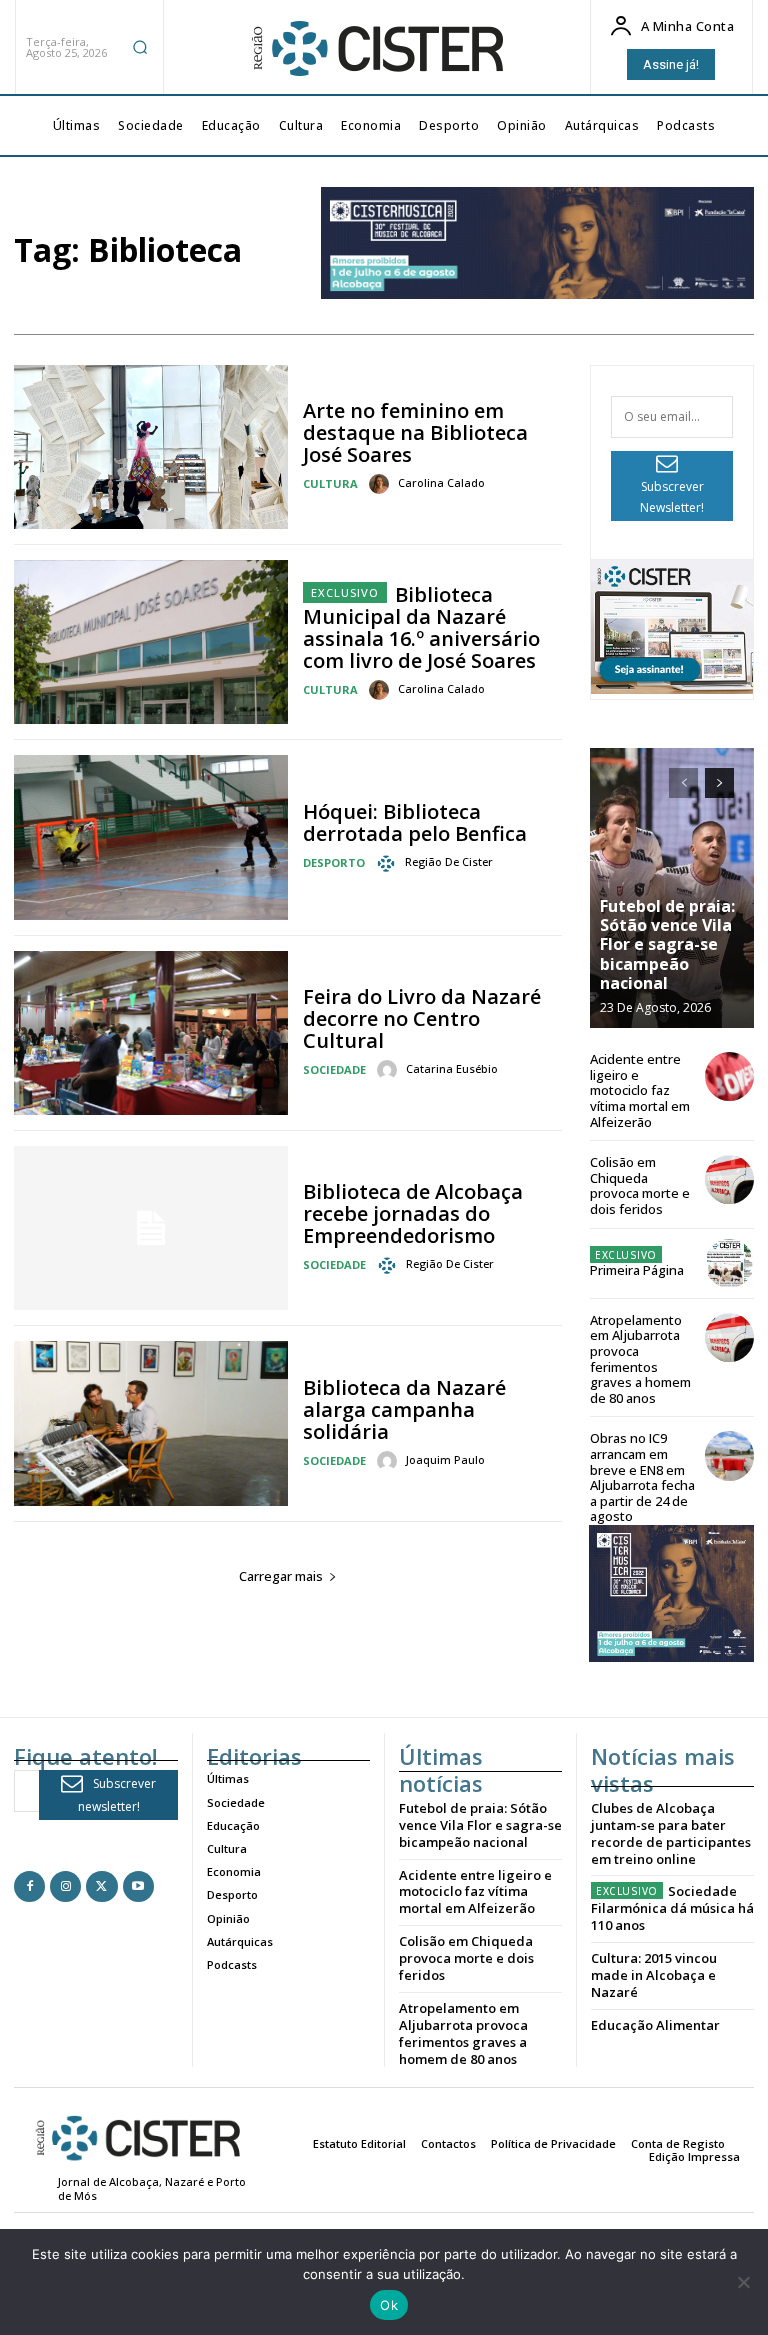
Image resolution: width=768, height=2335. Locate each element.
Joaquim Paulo (445, 1459)
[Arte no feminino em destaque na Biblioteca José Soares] (151, 447)
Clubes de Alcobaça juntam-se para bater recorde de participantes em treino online (671, 1833)
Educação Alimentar (655, 2025)
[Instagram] (65, 1886)
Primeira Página (637, 1270)
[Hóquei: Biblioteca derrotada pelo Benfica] (151, 837)
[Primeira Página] (729, 1263)
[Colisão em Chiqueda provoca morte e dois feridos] (729, 1179)
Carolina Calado (441, 482)
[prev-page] (683, 783)
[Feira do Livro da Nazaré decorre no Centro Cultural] (151, 1033)
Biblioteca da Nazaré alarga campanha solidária (404, 1409)
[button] (140, 47)
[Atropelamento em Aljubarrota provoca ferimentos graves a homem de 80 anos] (729, 1337)
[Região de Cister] (376, 49)
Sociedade (334, 1069)
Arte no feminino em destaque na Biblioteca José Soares (415, 432)
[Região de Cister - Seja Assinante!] (672, 688)
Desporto (334, 862)
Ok (389, 2305)
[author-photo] (382, 484)
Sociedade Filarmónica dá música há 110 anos (672, 1908)
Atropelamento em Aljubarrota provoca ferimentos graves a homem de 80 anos (640, 1359)
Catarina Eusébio (452, 1068)
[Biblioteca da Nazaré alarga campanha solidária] (151, 1423)
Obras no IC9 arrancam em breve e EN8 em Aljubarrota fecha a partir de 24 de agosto (642, 1477)
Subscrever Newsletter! (672, 497)
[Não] (743, 2282)
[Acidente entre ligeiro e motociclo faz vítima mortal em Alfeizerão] (729, 1076)
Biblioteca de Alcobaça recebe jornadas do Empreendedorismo (413, 1213)
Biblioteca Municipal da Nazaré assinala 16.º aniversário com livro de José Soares (421, 627)
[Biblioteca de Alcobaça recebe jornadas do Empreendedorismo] (151, 1228)
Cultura (330, 483)
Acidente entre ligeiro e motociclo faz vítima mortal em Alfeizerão (640, 1090)
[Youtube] (138, 1886)
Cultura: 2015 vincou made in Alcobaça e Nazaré (654, 1975)
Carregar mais (281, 1576)
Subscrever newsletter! (117, 1795)
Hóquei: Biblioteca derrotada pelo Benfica (415, 822)
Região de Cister (449, 861)
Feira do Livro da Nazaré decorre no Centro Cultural (422, 1018)
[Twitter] (101, 1886)
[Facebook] (29, 1886)
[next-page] (719, 783)
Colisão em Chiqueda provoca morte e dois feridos (640, 1185)
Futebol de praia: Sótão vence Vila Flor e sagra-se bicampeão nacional (667, 944)
